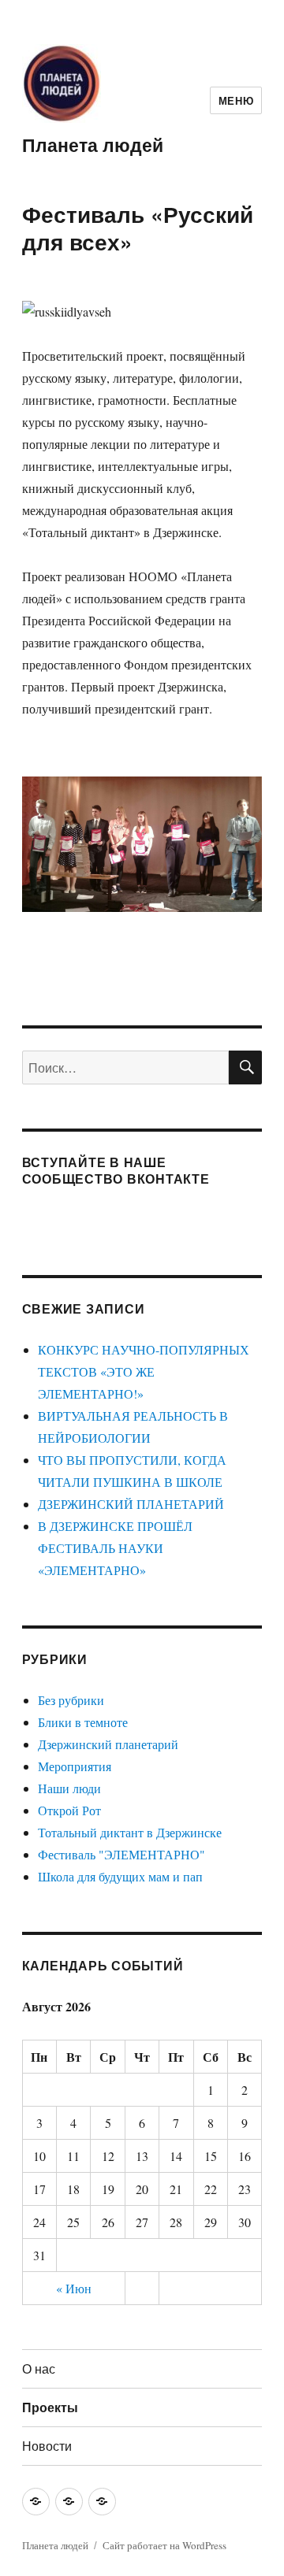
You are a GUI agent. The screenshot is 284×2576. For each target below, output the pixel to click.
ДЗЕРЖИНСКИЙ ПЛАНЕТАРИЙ (131, 1504)
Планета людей (93, 145)
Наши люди (69, 1788)
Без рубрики (71, 1700)
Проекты (50, 2407)
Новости (47, 2446)
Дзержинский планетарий (108, 1744)
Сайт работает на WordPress (164, 2545)
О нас (39, 2368)
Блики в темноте (83, 1722)
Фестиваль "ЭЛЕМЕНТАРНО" (121, 1854)
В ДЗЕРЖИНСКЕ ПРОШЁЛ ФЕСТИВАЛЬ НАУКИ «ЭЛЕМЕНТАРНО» (115, 1548)
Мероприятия (75, 1766)
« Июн (74, 2288)
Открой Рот (69, 1810)
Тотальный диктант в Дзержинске (130, 1832)
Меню (236, 100)
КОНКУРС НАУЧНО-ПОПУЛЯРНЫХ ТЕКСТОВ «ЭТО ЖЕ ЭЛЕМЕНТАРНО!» (144, 1371)
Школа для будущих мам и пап (120, 1876)
